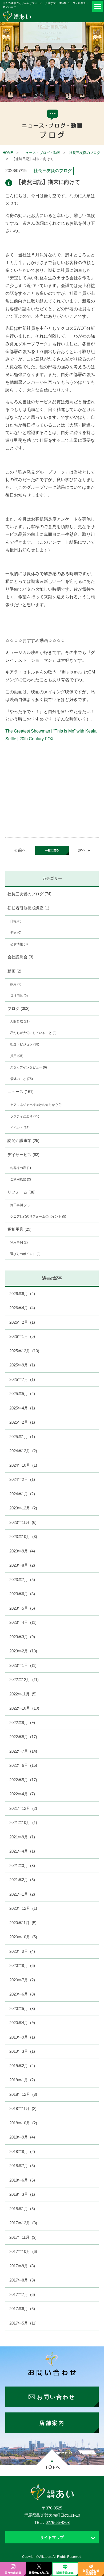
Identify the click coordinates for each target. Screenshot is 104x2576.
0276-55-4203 (58, 2522)
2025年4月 (22, 1408)
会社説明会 (20, 957)
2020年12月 (23, 1908)
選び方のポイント (25, 1254)
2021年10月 (23, 1822)
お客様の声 (21, 1168)
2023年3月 (22, 1637)
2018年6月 (22, 2180)
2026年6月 (22, 1294)
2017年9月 (22, 2266)
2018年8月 (22, 2151)
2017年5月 (23, 2323)
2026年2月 (22, 1322)
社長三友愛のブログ (85, 153)
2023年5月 (22, 1608)
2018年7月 (22, 2166)
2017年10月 (23, 2251)
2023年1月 (23, 1665)
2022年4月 (22, 1794)
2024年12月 (23, 1451)
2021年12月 (23, 1808)
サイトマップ (52, 2537)
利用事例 (19, 1242)
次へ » (84, 850)
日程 (16, 921)
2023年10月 (23, 1537)
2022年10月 (24, 1708)
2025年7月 (22, 1379)
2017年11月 (23, 2237)
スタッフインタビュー (29, 1067)
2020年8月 (22, 1965)
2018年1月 (22, 2209)
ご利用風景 (21, 1179)
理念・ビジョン (25, 1044)
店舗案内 (52, 2423)
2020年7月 (22, 1980)
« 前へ (20, 850)
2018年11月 (23, 2108)
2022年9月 (22, 1723)
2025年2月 (22, 1422)
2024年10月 (23, 1465)
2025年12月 (24, 1351)
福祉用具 (19, 996)
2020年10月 (23, 1937)
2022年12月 (24, 1680)
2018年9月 (22, 2137)
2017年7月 (22, 2294)
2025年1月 (22, 1437)
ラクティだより (25, 1116)
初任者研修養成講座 (28, 908)
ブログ (19, 1008)
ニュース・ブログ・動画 (41, 153)
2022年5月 (23, 1780)
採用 (16, 984)
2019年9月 (22, 2037)
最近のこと (21, 1079)
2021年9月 (22, 1837)
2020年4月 (22, 2023)
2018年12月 (23, 2094)
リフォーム (21, 1192)
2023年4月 (23, 1622)
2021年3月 (22, 1866)
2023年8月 (22, 1565)
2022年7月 (23, 1751)
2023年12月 (23, 1508)
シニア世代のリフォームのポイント (38, 1217)
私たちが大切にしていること (33, 1033)
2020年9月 (22, 1951)
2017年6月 (22, 2309)
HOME (8, 153)
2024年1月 (22, 1494)
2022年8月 (23, 1737)
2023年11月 (23, 1522)
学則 (16, 933)
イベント (20, 1128)
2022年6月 (23, 1765)
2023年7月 (22, 1580)
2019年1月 (22, 2080)
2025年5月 (22, 1394)
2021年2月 (22, 1880)
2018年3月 (22, 2194)
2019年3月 (22, 2051)
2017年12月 (23, 2223)
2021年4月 (22, 1851)
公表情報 (19, 944)
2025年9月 (22, 1365)
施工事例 (20, 1205)
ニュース (21, 1092)
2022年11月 (23, 1694)
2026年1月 (22, 1336)
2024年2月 (22, 1479)
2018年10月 (23, 2123)
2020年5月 (22, 2008)
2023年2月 (23, 1651)
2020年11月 (23, 1923)
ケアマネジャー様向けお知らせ (36, 1105)
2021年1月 (22, 1894)
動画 (14, 971)
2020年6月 (22, 1994)
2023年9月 (22, 1551)
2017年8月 (22, 2280)
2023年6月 (22, 1594)
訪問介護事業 (23, 1140)
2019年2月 (22, 2066)
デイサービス (23, 1155)
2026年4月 (22, 1308)
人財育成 (20, 1021)
